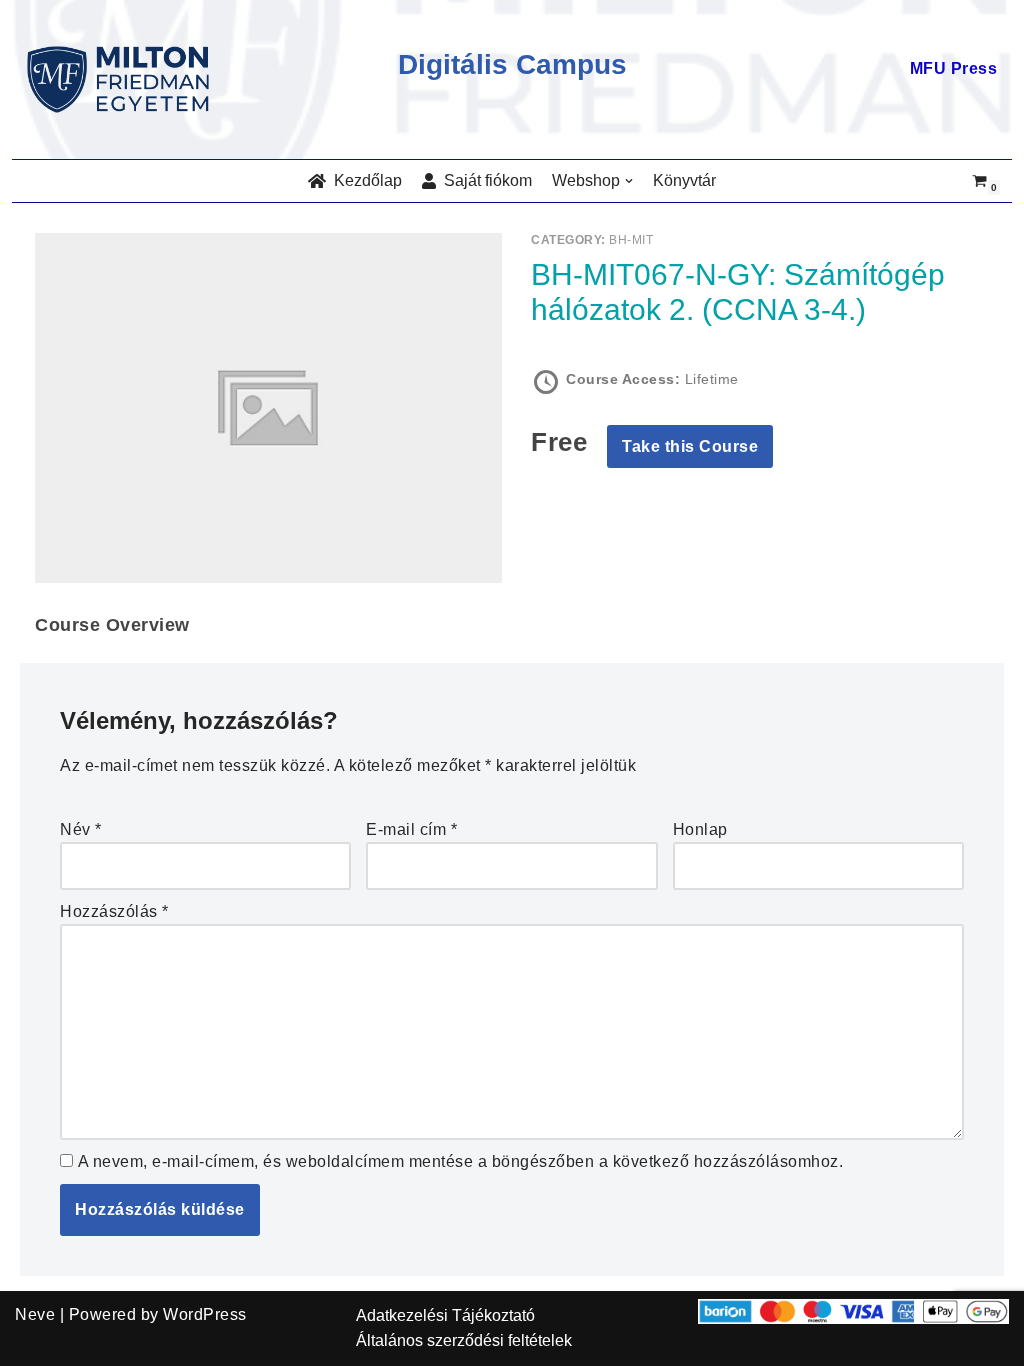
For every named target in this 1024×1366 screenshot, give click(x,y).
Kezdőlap (364, 180)
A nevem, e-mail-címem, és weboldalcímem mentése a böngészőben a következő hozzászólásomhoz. (461, 1161)
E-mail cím (411, 829)
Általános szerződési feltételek (464, 1340)
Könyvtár (684, 180)
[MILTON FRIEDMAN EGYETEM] (123, 79)
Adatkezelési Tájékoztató (445, 1315)
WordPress (205, 1314)
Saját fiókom (484, 180)
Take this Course (690, 446)
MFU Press (954, 68)
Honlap (700, 829)
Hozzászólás (114, 911)
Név (81, 829)
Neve (35, 1314)
